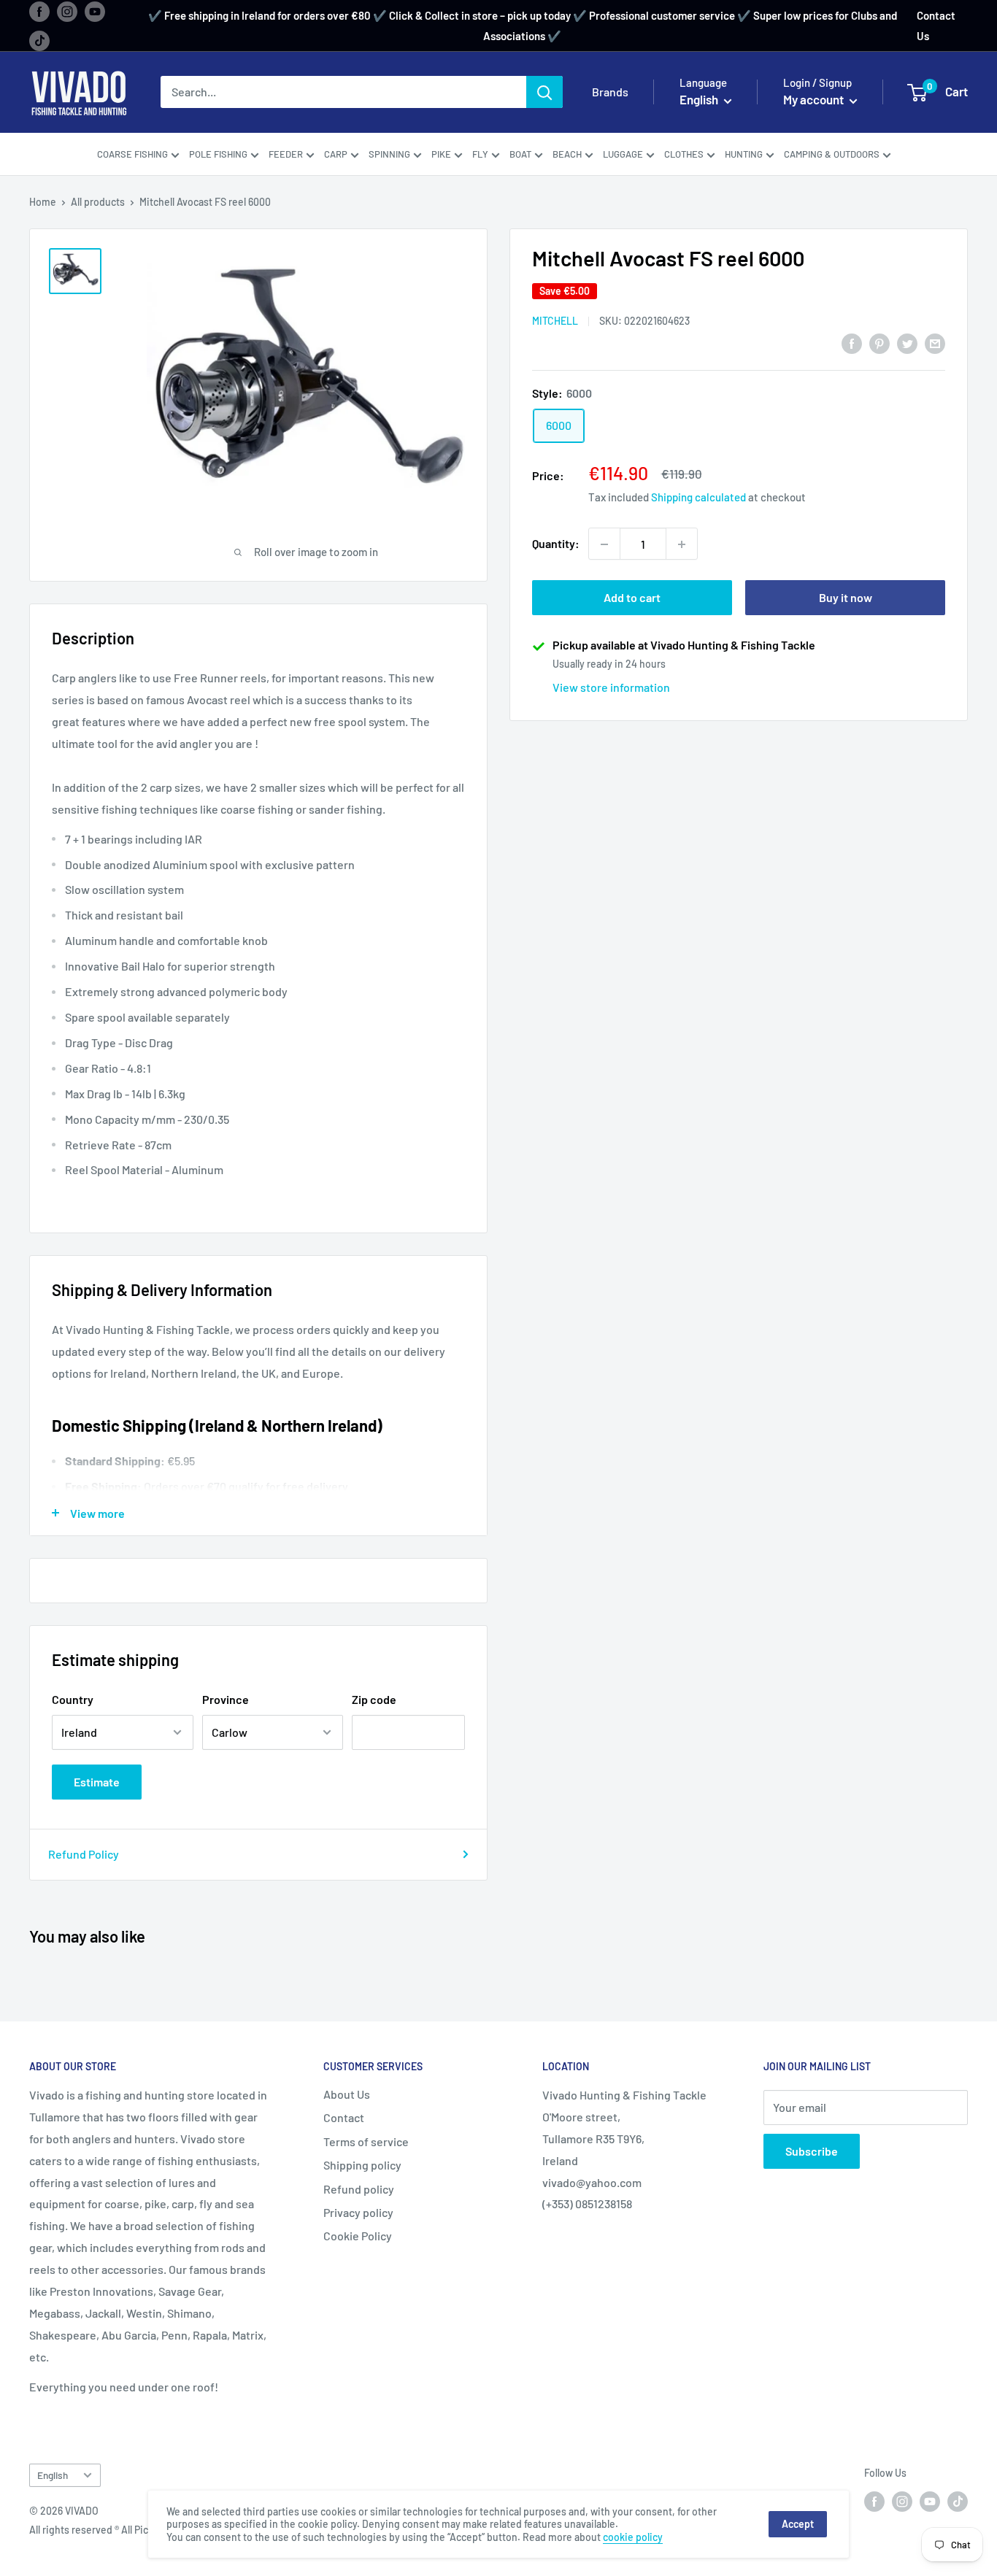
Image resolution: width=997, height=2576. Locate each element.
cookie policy (633, 2537)
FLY (480, 154)
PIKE (441, 154)
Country (73, 1699)
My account (815, 100)
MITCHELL (555, 321)
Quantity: (556, 544)
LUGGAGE (623, 154)
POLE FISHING (218, 154)
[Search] (544, 93)
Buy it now (846, 598)
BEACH (567, 154)
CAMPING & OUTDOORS (832, 154)
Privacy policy (358, 2212)
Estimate (97, 1782)
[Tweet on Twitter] (907, 343)
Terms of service (366, 2141)
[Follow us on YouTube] (95, 11)
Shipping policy (362, 2165)
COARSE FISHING (132, 154)
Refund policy (359, 2189)
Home (43, 202)
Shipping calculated (698, 498)
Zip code (374, 1699)
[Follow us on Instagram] (67, 11)
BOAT (520, 154)
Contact (344, 2117)
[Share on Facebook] (852, 343)
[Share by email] (935, 343)
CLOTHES (684, 154)
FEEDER (286, 154)
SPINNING (389, 154)
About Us (347, 2094)
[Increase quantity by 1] (682, 544)
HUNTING (744, 154)
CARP (336, 154)
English (53, 2475)
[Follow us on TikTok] (39, 40)
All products (98, 202)
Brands (610, 92)
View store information (611, 688)
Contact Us (936, 26)
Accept (798, 2524)
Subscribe (812, 2151)
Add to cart (632, 598)
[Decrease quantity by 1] (604, 544)
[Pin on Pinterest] (879, 343)
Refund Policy (84, 1854)
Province (226, 1699)
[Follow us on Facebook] (39, 11)
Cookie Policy (358, 2236)
